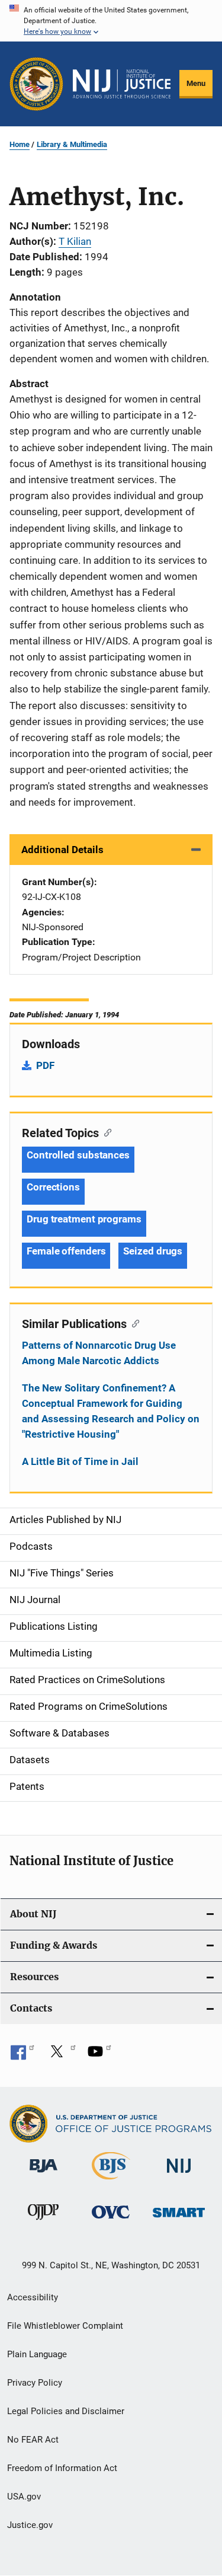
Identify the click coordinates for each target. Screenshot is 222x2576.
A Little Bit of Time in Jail (80, 1461)
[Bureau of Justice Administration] (44, 2175)
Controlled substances (78, 1155)
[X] (61, 2055)
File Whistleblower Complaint (65, 2326)
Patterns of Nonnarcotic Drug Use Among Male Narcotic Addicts (99, 1353)
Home (20, 144)
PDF (45, 1065)
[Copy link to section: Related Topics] (105, 1132)
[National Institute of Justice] (179, 2175)
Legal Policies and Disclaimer (66, 2411)
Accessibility (33, 2297)
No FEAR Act (33, 2440)
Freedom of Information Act (62, 2468)
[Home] (122, 84)
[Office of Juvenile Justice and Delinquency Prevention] (43, 2222)
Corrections (53, 1187)
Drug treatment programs (84, 1219)
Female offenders (66, 1251)
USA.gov (24, 2497)
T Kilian (75, 241)
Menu (196, 83)
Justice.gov (30, 2525)
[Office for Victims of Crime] (111, 2221)
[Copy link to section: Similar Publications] (133, 1323)
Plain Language (37, 2354)
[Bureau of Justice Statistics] (111, 2182)
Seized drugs (153, 1251)
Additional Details (62, 850)
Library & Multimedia (72, 144)
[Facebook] (22, 2055)
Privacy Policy (35, 2383)
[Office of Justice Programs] (36, 84)
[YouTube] (99, 2055)
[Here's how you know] (111, 21)
